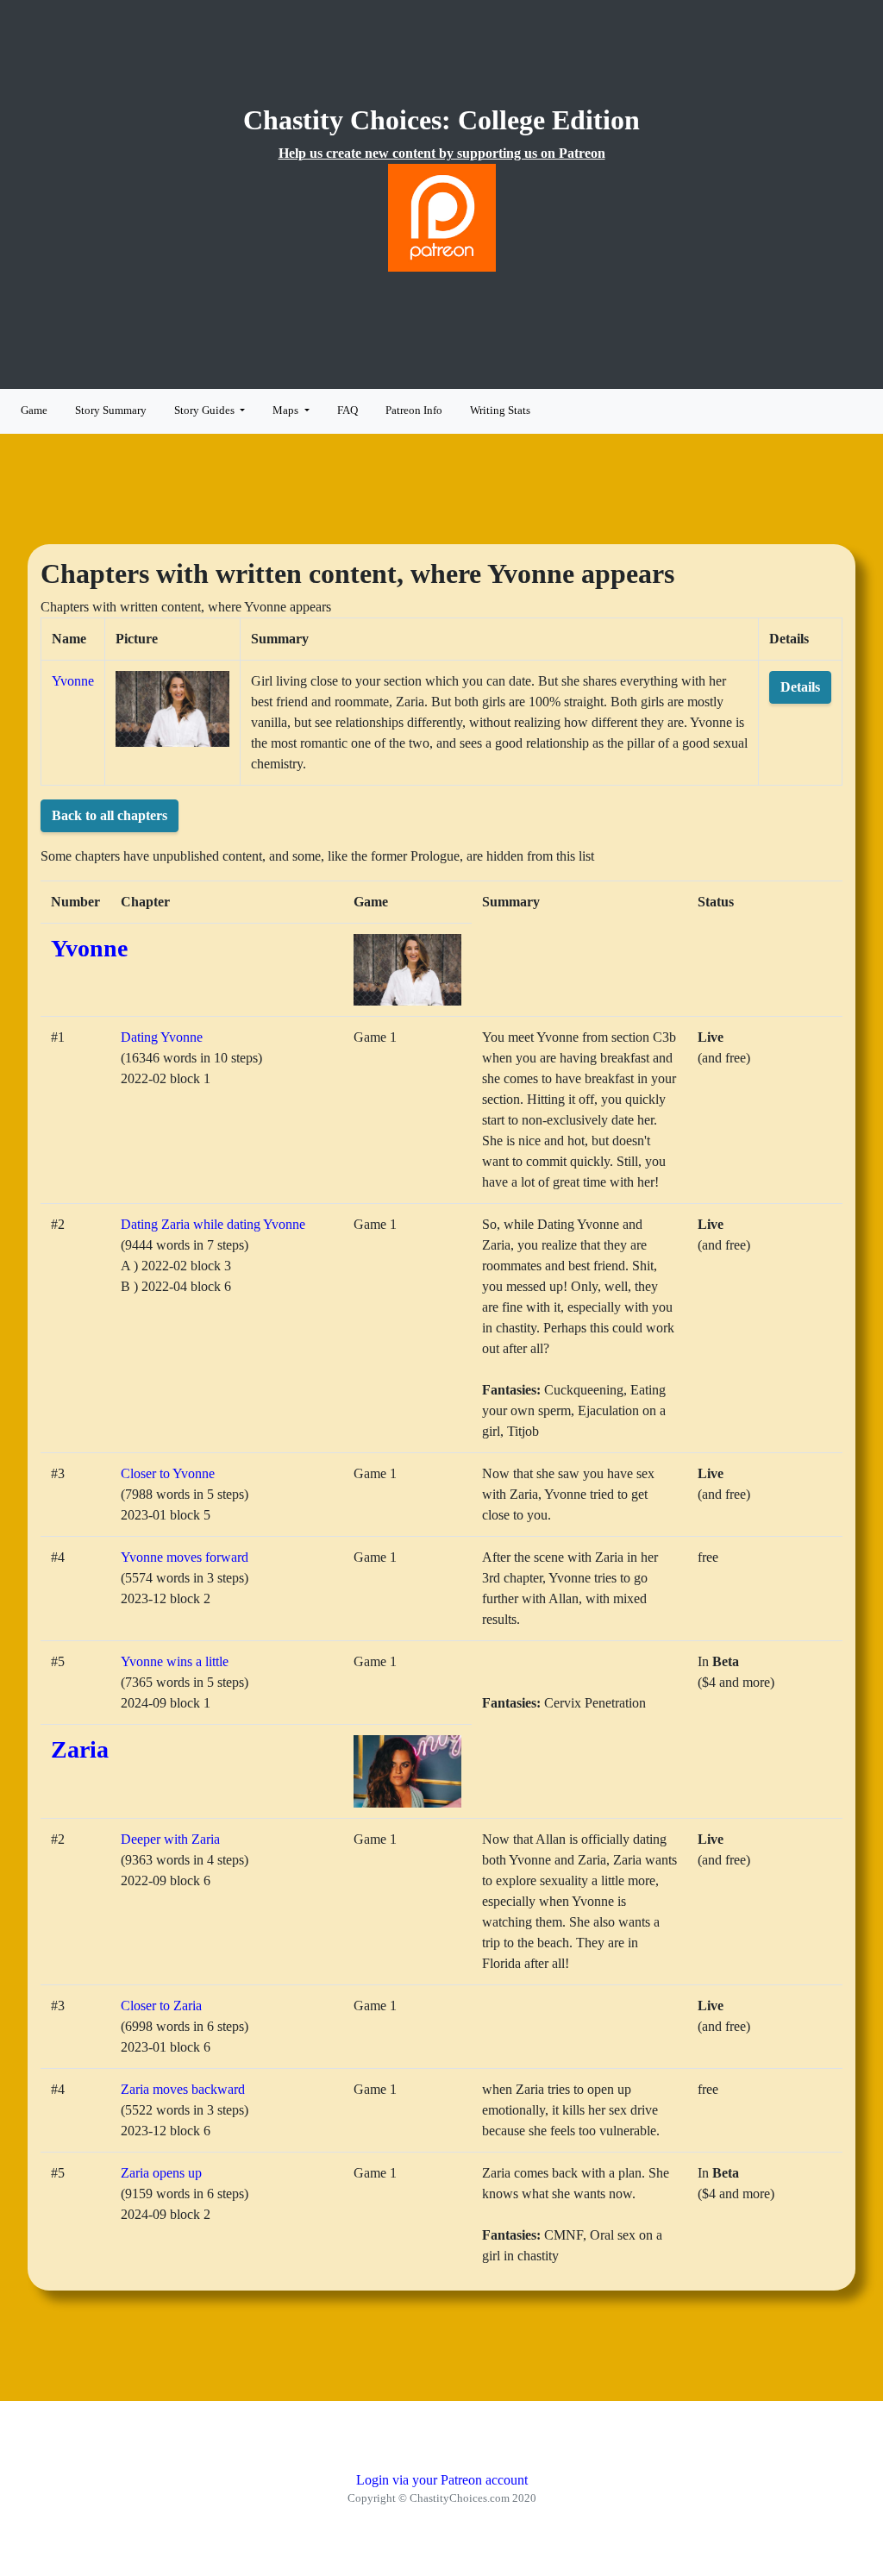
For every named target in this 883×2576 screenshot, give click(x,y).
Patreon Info (414, 411)
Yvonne (73, 681)
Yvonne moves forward (185, 1557)
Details (800, 687)
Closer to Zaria (161, 2006)
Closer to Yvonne (168, 1473)
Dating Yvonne (162, 1037)
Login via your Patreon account (442, 2480)
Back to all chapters (110, 815)
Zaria (80, 1749)
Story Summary (111, 411)
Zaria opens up (161, 2173)
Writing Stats (500, 411)
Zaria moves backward (183, 2089)
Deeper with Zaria (170, 1839)
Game (34, 411)
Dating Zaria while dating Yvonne (213, 1224)
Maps (287, 411)
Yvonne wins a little (175, 1661)
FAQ (348, 411)
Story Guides (206, 411)
